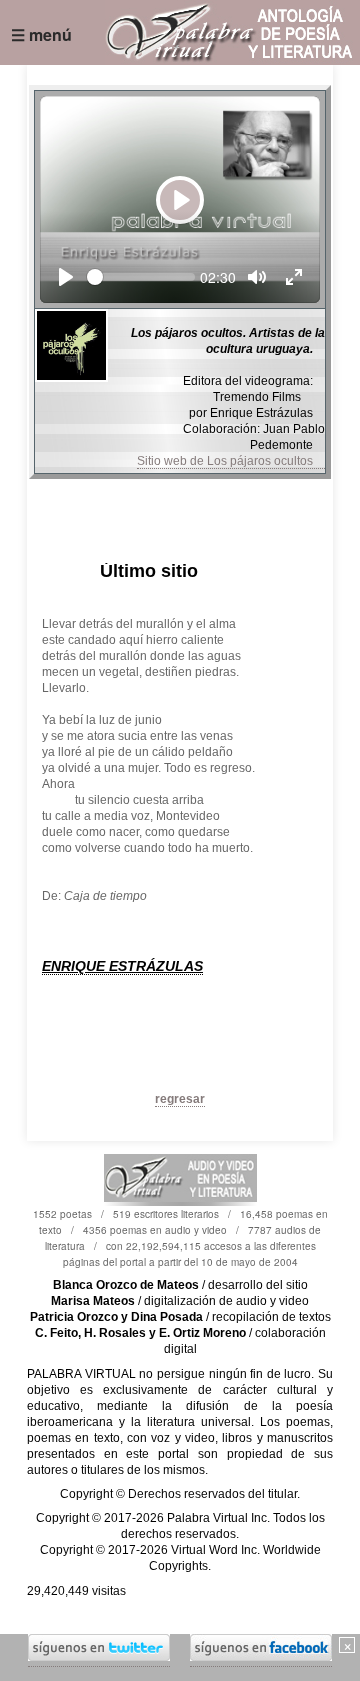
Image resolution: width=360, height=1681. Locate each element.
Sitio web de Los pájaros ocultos (231, 461)
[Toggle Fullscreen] (294, 277)
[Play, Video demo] (66, 277)
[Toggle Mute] (257, 277)
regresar (180, 1099)
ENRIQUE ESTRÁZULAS (122, 966)
